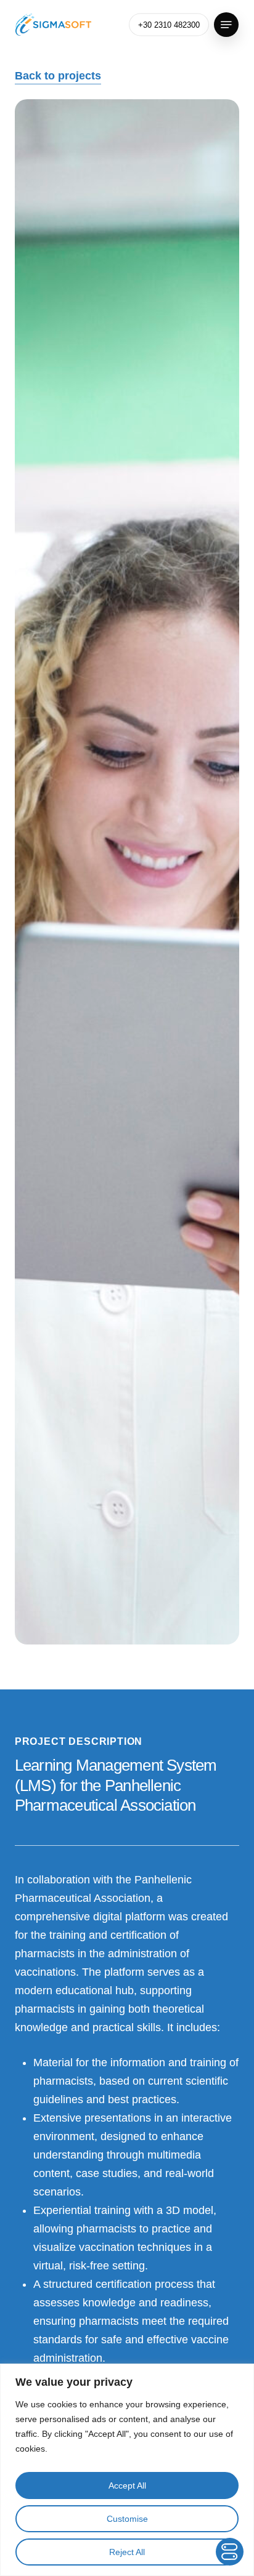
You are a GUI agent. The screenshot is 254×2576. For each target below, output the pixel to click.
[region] (127, 2470)
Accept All (127, 2485)
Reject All (127, 2552)
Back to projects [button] (58, 76)
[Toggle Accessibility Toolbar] (230, 2552)
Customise (127, 2519)
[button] (226, 25)
